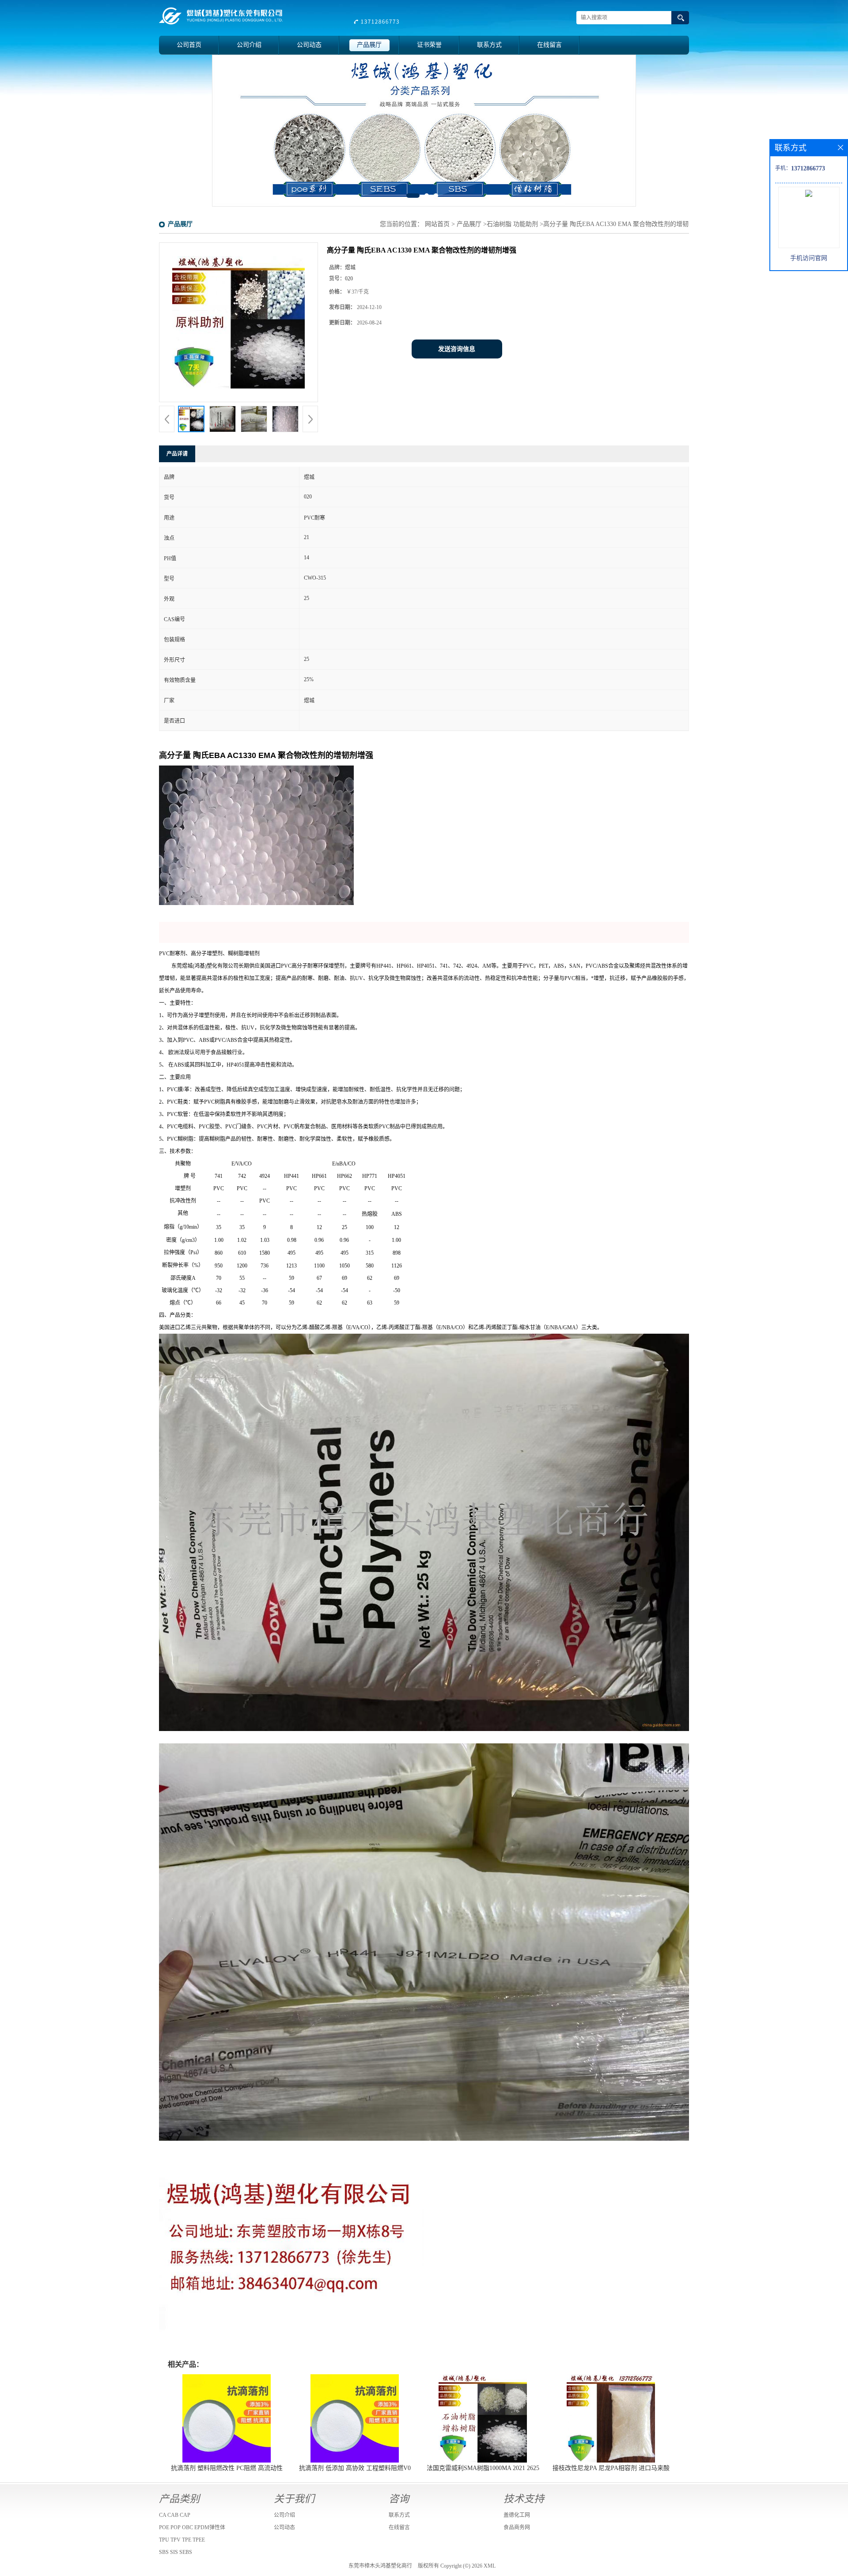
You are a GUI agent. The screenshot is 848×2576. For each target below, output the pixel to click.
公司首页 (189, 45)
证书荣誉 (429, 45)
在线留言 (549, 45)
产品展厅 (369, 45)
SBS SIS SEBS (176, 2552)
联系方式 (489, 45)
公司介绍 (249, 45)
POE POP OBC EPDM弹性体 (192, 2527)
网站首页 (437, 224)
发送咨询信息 (457, 349)
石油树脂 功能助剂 (512, 224)
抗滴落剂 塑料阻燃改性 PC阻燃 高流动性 (227, 2468)
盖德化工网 (517, 2515)
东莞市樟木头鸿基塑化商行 (380, 2566)
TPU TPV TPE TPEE (182, 2540)
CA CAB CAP (175, 2515)
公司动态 (309, 45)
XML (490, 2566)
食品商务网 (517, 2527)
